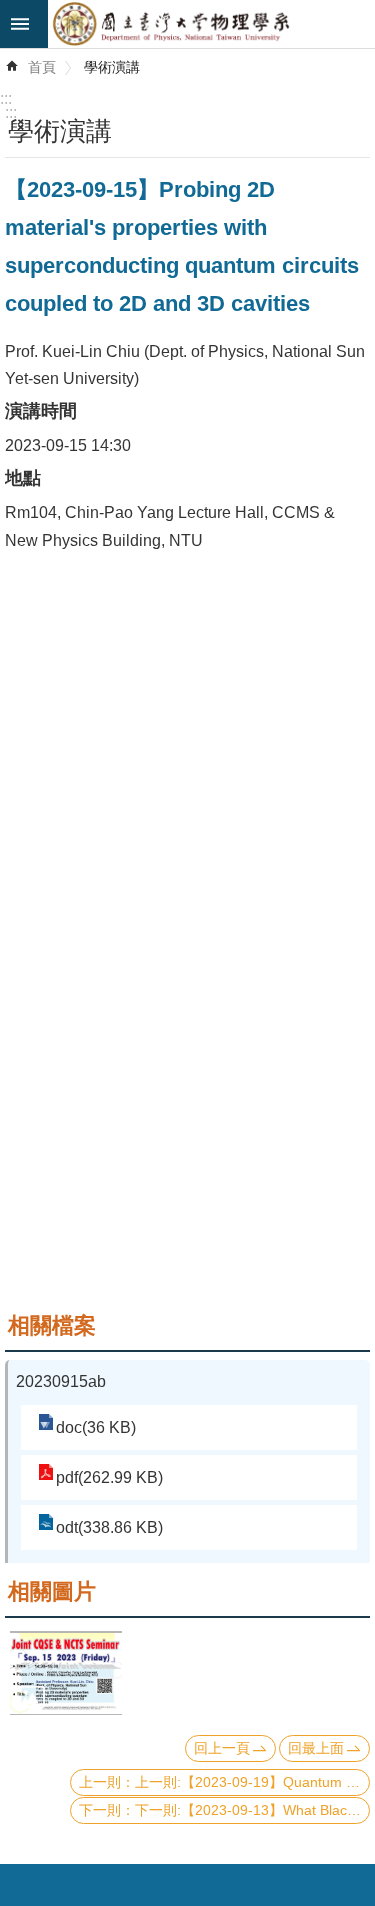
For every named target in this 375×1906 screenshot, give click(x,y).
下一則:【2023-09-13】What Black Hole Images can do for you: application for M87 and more (252, 1810)
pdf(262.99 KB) (109, 1477)
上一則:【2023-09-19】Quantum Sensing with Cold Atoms (252, 1782)
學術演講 (112, 67)
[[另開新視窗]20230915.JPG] (66, 1673)
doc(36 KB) (96, 1427)
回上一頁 (222, 1748)
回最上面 (316, 1748)
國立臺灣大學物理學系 (211, 24)
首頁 (42, 67)
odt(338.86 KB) (109, 1527)
